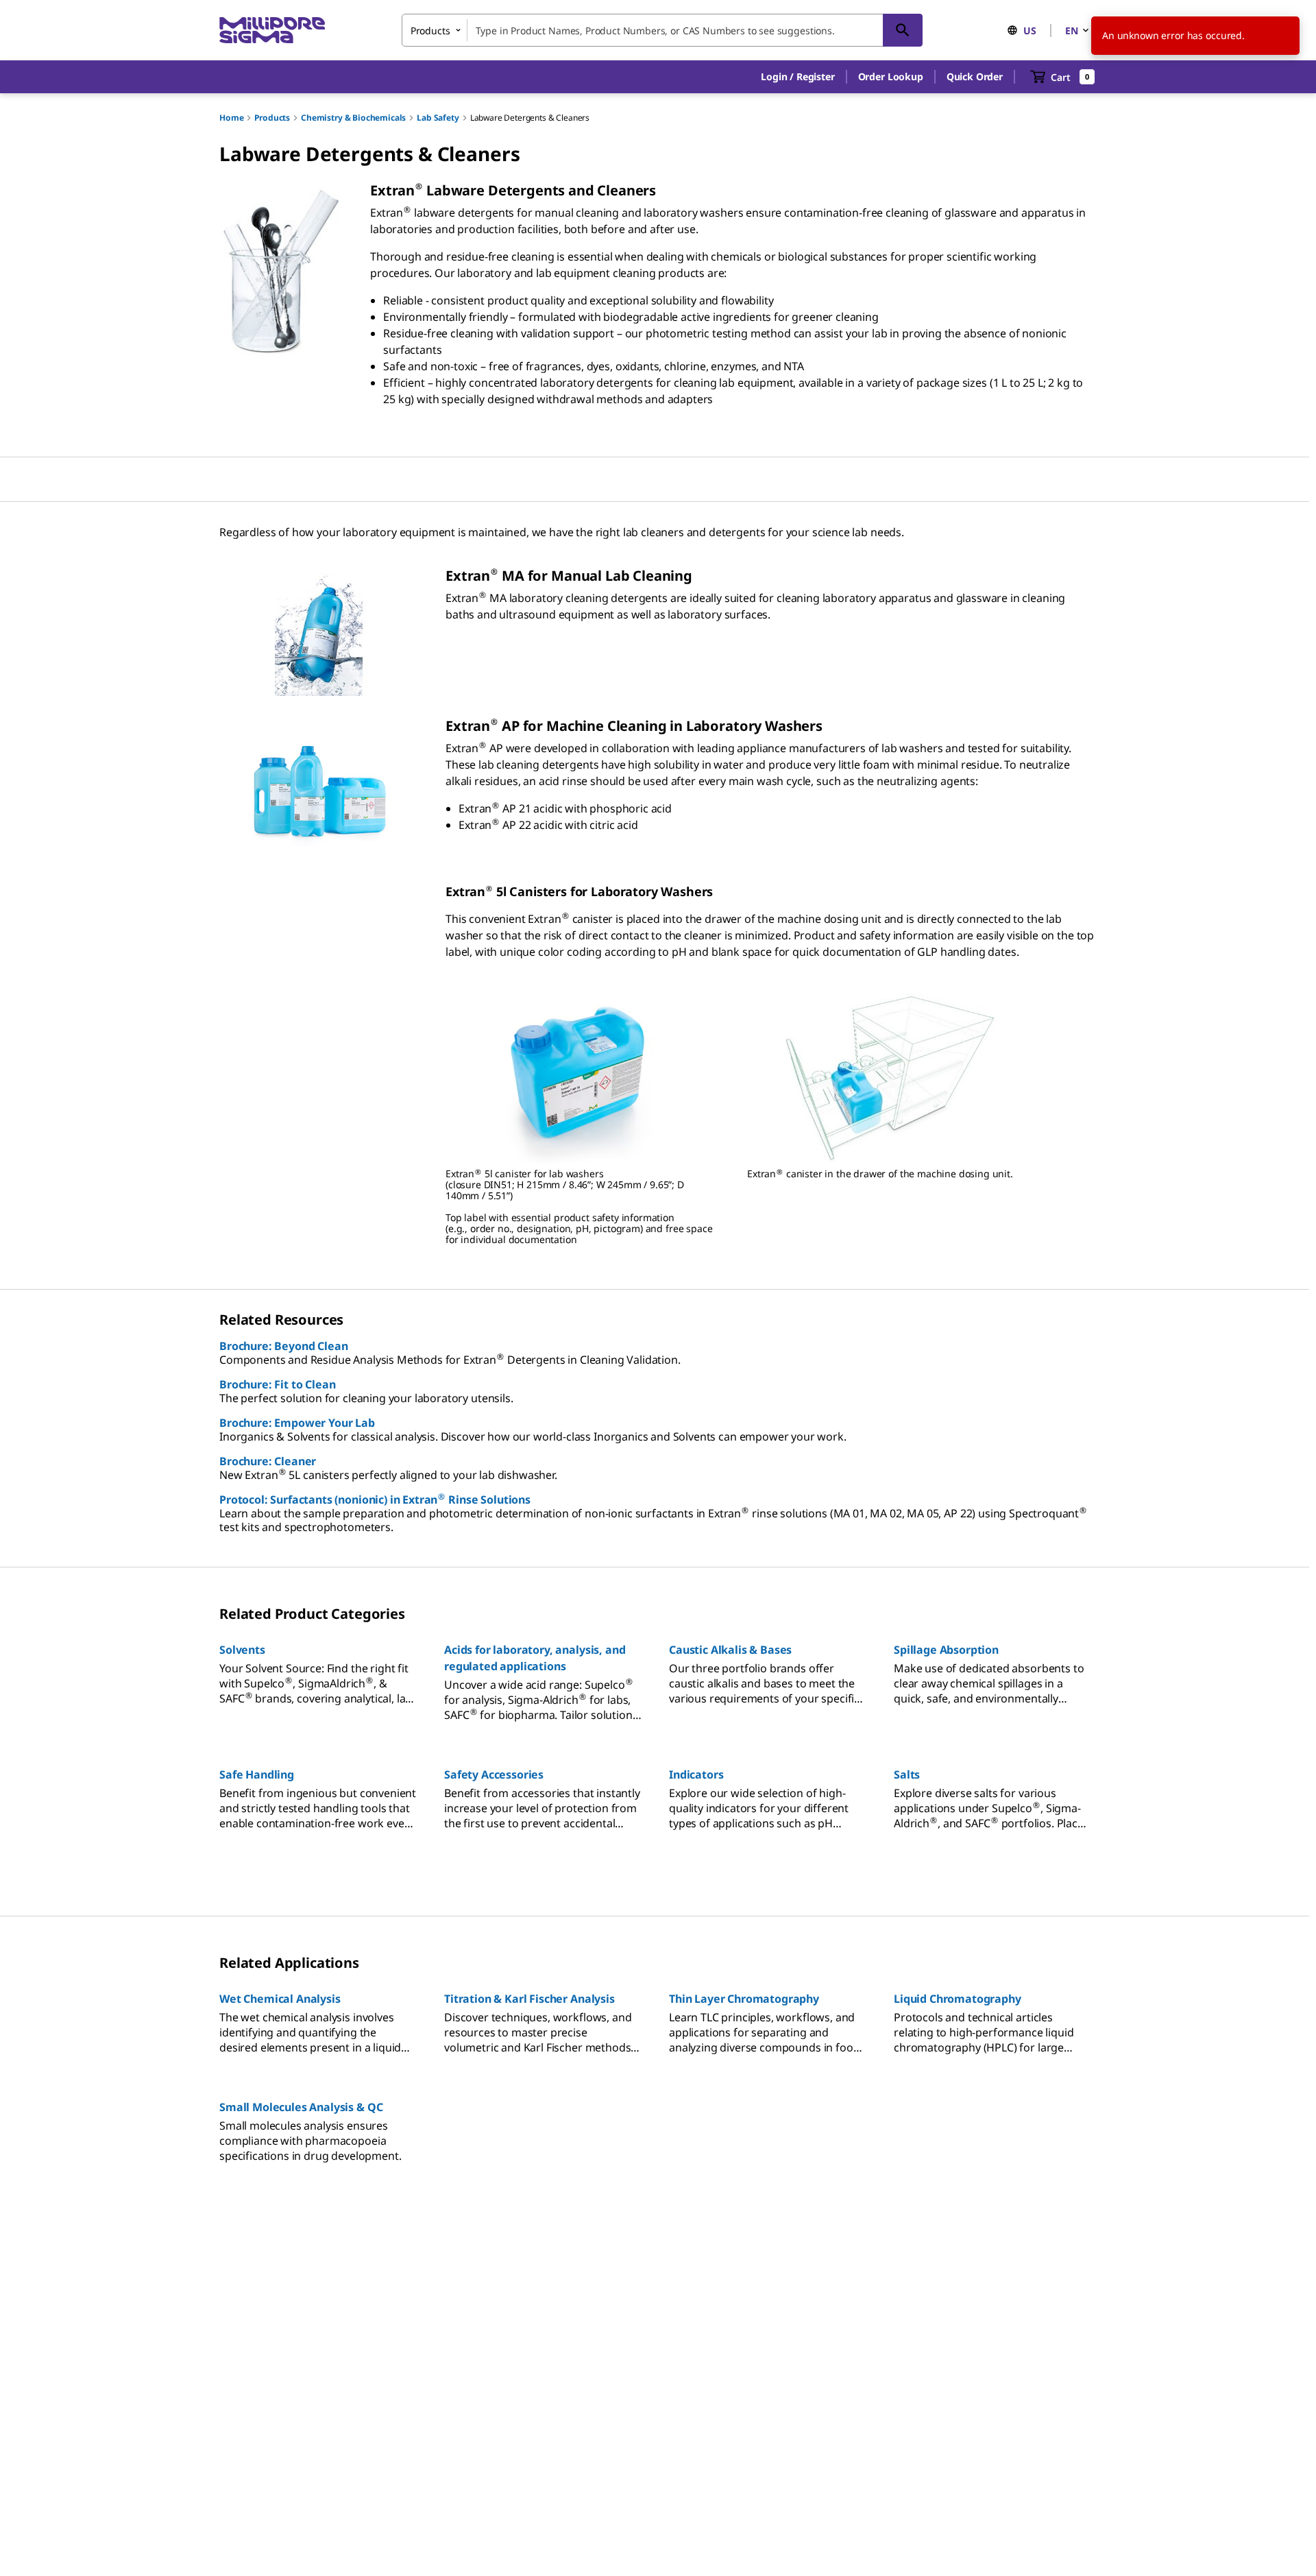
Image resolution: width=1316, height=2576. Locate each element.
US (1030, 31)
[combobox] (662, 30)
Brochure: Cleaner (268, 1461)
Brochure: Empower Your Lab (297, 1423)
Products (272, 118)
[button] (797, 77)
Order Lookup (891, 76)
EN (1072, 31)
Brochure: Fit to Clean (277, 1384)
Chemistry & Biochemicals (353, 118)
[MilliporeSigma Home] (272, 31)
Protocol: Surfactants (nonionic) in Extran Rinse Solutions (375, 1500)
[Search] (903, 30)
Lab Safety (438, 118)
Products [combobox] (430, 31)
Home (231, 118)
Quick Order (975, 76)
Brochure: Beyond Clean (283, 1346)
